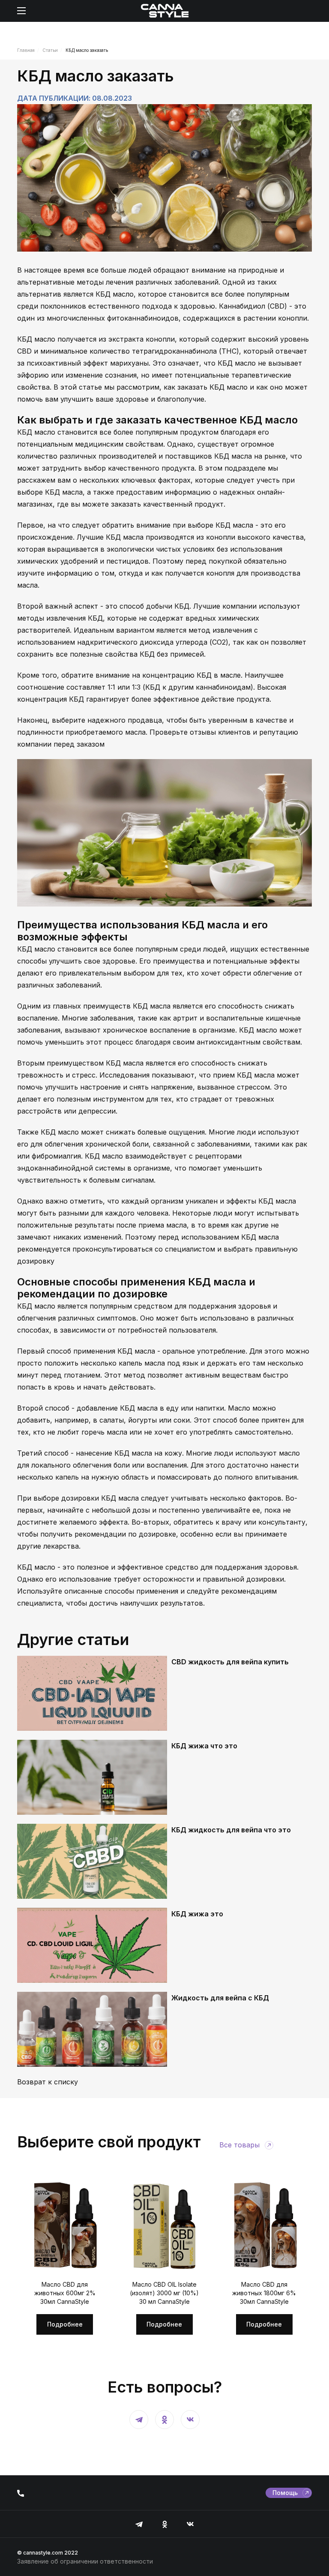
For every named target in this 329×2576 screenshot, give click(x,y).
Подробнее (65, 2324)
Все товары (239, 2145)
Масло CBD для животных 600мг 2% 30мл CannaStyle (65, 2293)
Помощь (285, 2493)
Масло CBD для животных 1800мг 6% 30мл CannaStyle (264, 2293)
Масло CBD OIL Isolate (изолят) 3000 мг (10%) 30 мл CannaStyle (164, 2293)
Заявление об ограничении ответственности (85, 2561)
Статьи (50, 50)
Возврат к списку (48, 2082)
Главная (26, 50)
